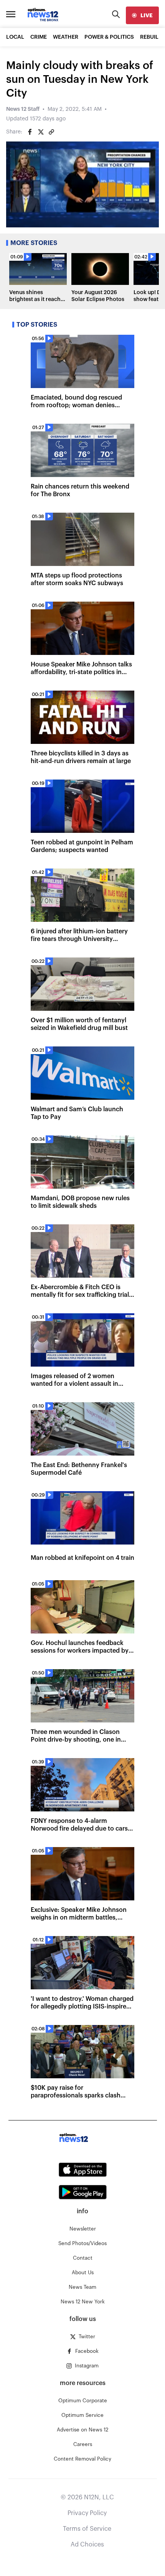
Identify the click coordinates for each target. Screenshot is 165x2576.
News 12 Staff (23, 109)
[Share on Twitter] (41, 132)
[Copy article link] (51, 132)
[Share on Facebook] (30, 132)
